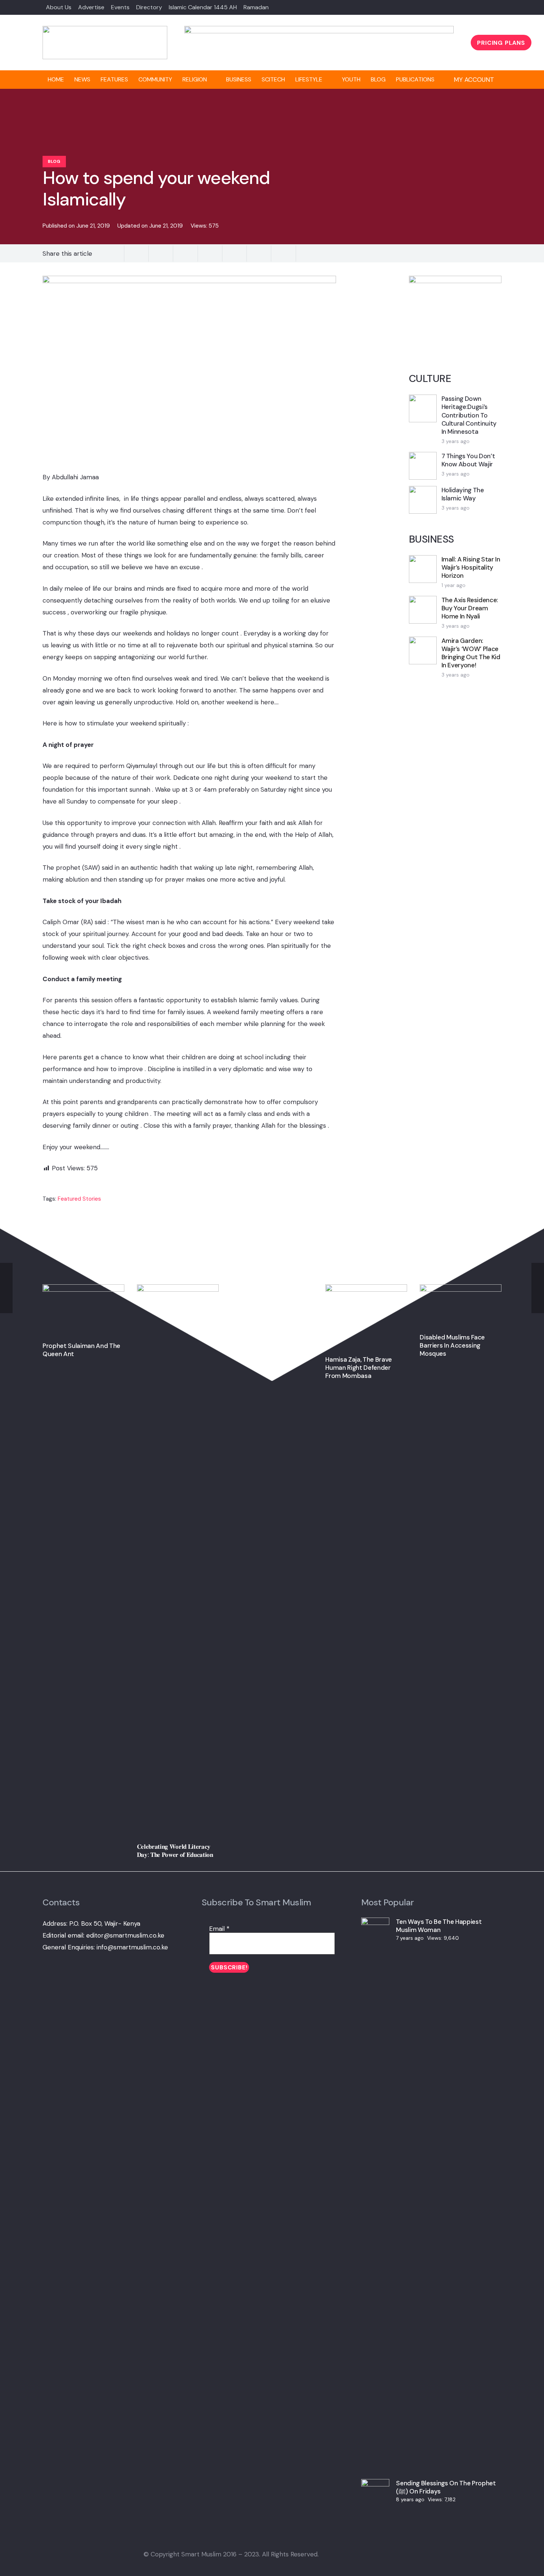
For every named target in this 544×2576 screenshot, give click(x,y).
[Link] (105, 43)
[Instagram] (354, 2554)
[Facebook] (471, 7)
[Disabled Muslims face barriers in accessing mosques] (461, 1290)
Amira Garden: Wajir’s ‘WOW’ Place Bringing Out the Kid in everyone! (471, 653)
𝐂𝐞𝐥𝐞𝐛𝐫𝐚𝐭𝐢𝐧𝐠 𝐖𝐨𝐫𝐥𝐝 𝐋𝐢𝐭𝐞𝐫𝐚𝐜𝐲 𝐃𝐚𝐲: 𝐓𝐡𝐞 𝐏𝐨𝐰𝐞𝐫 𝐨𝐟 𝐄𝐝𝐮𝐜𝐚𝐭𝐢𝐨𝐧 (175, 1851)
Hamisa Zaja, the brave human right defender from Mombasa (359, 1368)
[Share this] (112, 254)
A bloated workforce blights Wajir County (262, 1292)
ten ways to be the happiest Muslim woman (439, 1926)
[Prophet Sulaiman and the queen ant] (83, 1290)
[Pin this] (185, 254)
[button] (478, 80)
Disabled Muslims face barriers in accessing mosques (452, 1345)
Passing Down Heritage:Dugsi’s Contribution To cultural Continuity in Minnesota (469, 415)
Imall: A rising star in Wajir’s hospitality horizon (471, 567)
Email (219, 1929)
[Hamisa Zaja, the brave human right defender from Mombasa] (366, 1290)
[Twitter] (484, 7)
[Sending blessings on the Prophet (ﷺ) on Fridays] (375, 2485)
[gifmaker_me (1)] (319, 31)
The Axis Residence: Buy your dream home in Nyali (470, 608)
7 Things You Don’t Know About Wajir (468, 460)
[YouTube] (391, 2554)
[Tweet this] (137, 254)
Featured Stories (79, 1199)
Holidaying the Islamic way (463, 494)
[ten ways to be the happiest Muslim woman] (375, 1923)
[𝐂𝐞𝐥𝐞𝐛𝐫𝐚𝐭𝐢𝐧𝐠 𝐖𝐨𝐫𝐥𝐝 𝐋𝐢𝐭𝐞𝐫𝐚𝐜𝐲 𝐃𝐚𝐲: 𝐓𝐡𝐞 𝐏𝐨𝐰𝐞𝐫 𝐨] (178, 1290)
